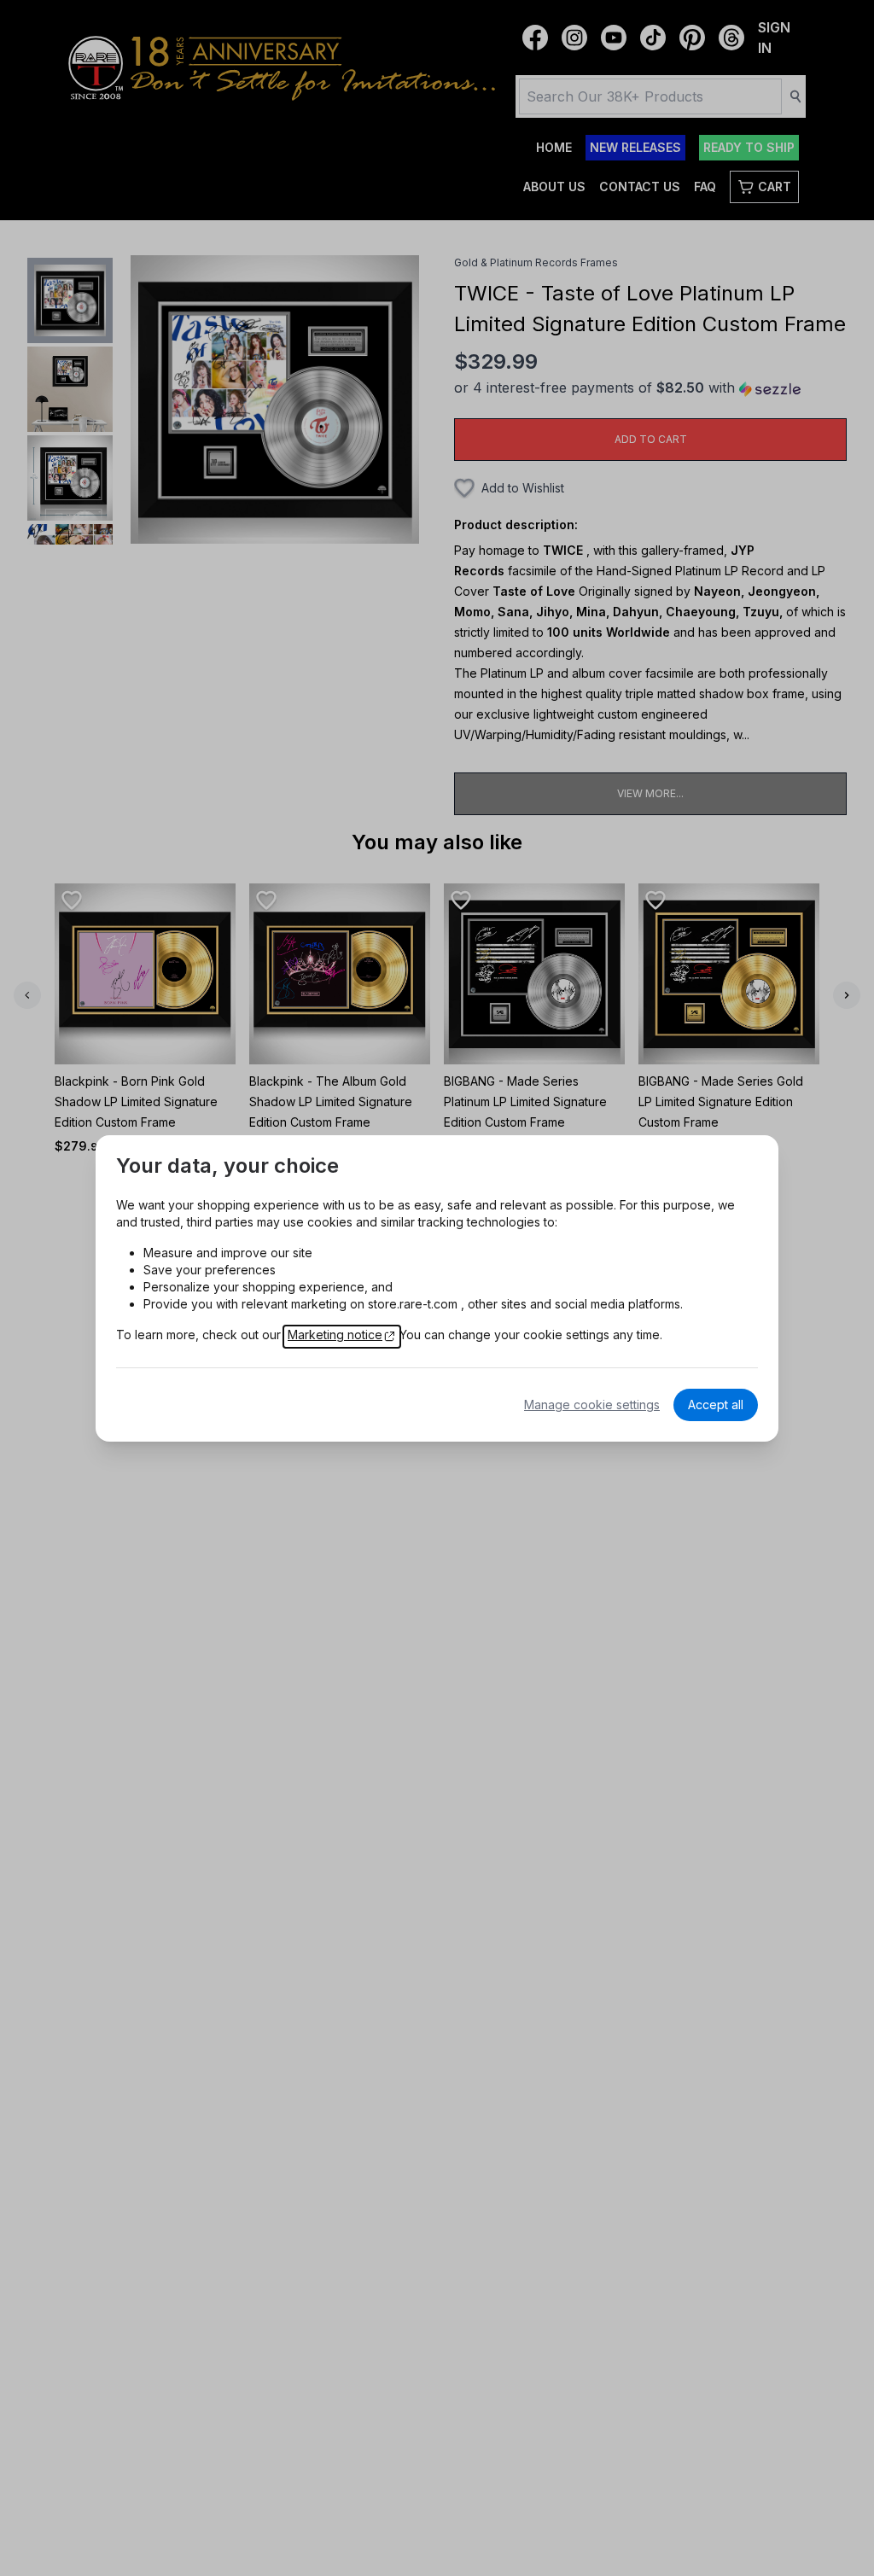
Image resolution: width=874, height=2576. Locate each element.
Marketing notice (335, 1335)
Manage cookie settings (592, 1405)
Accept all (716, 1405)
